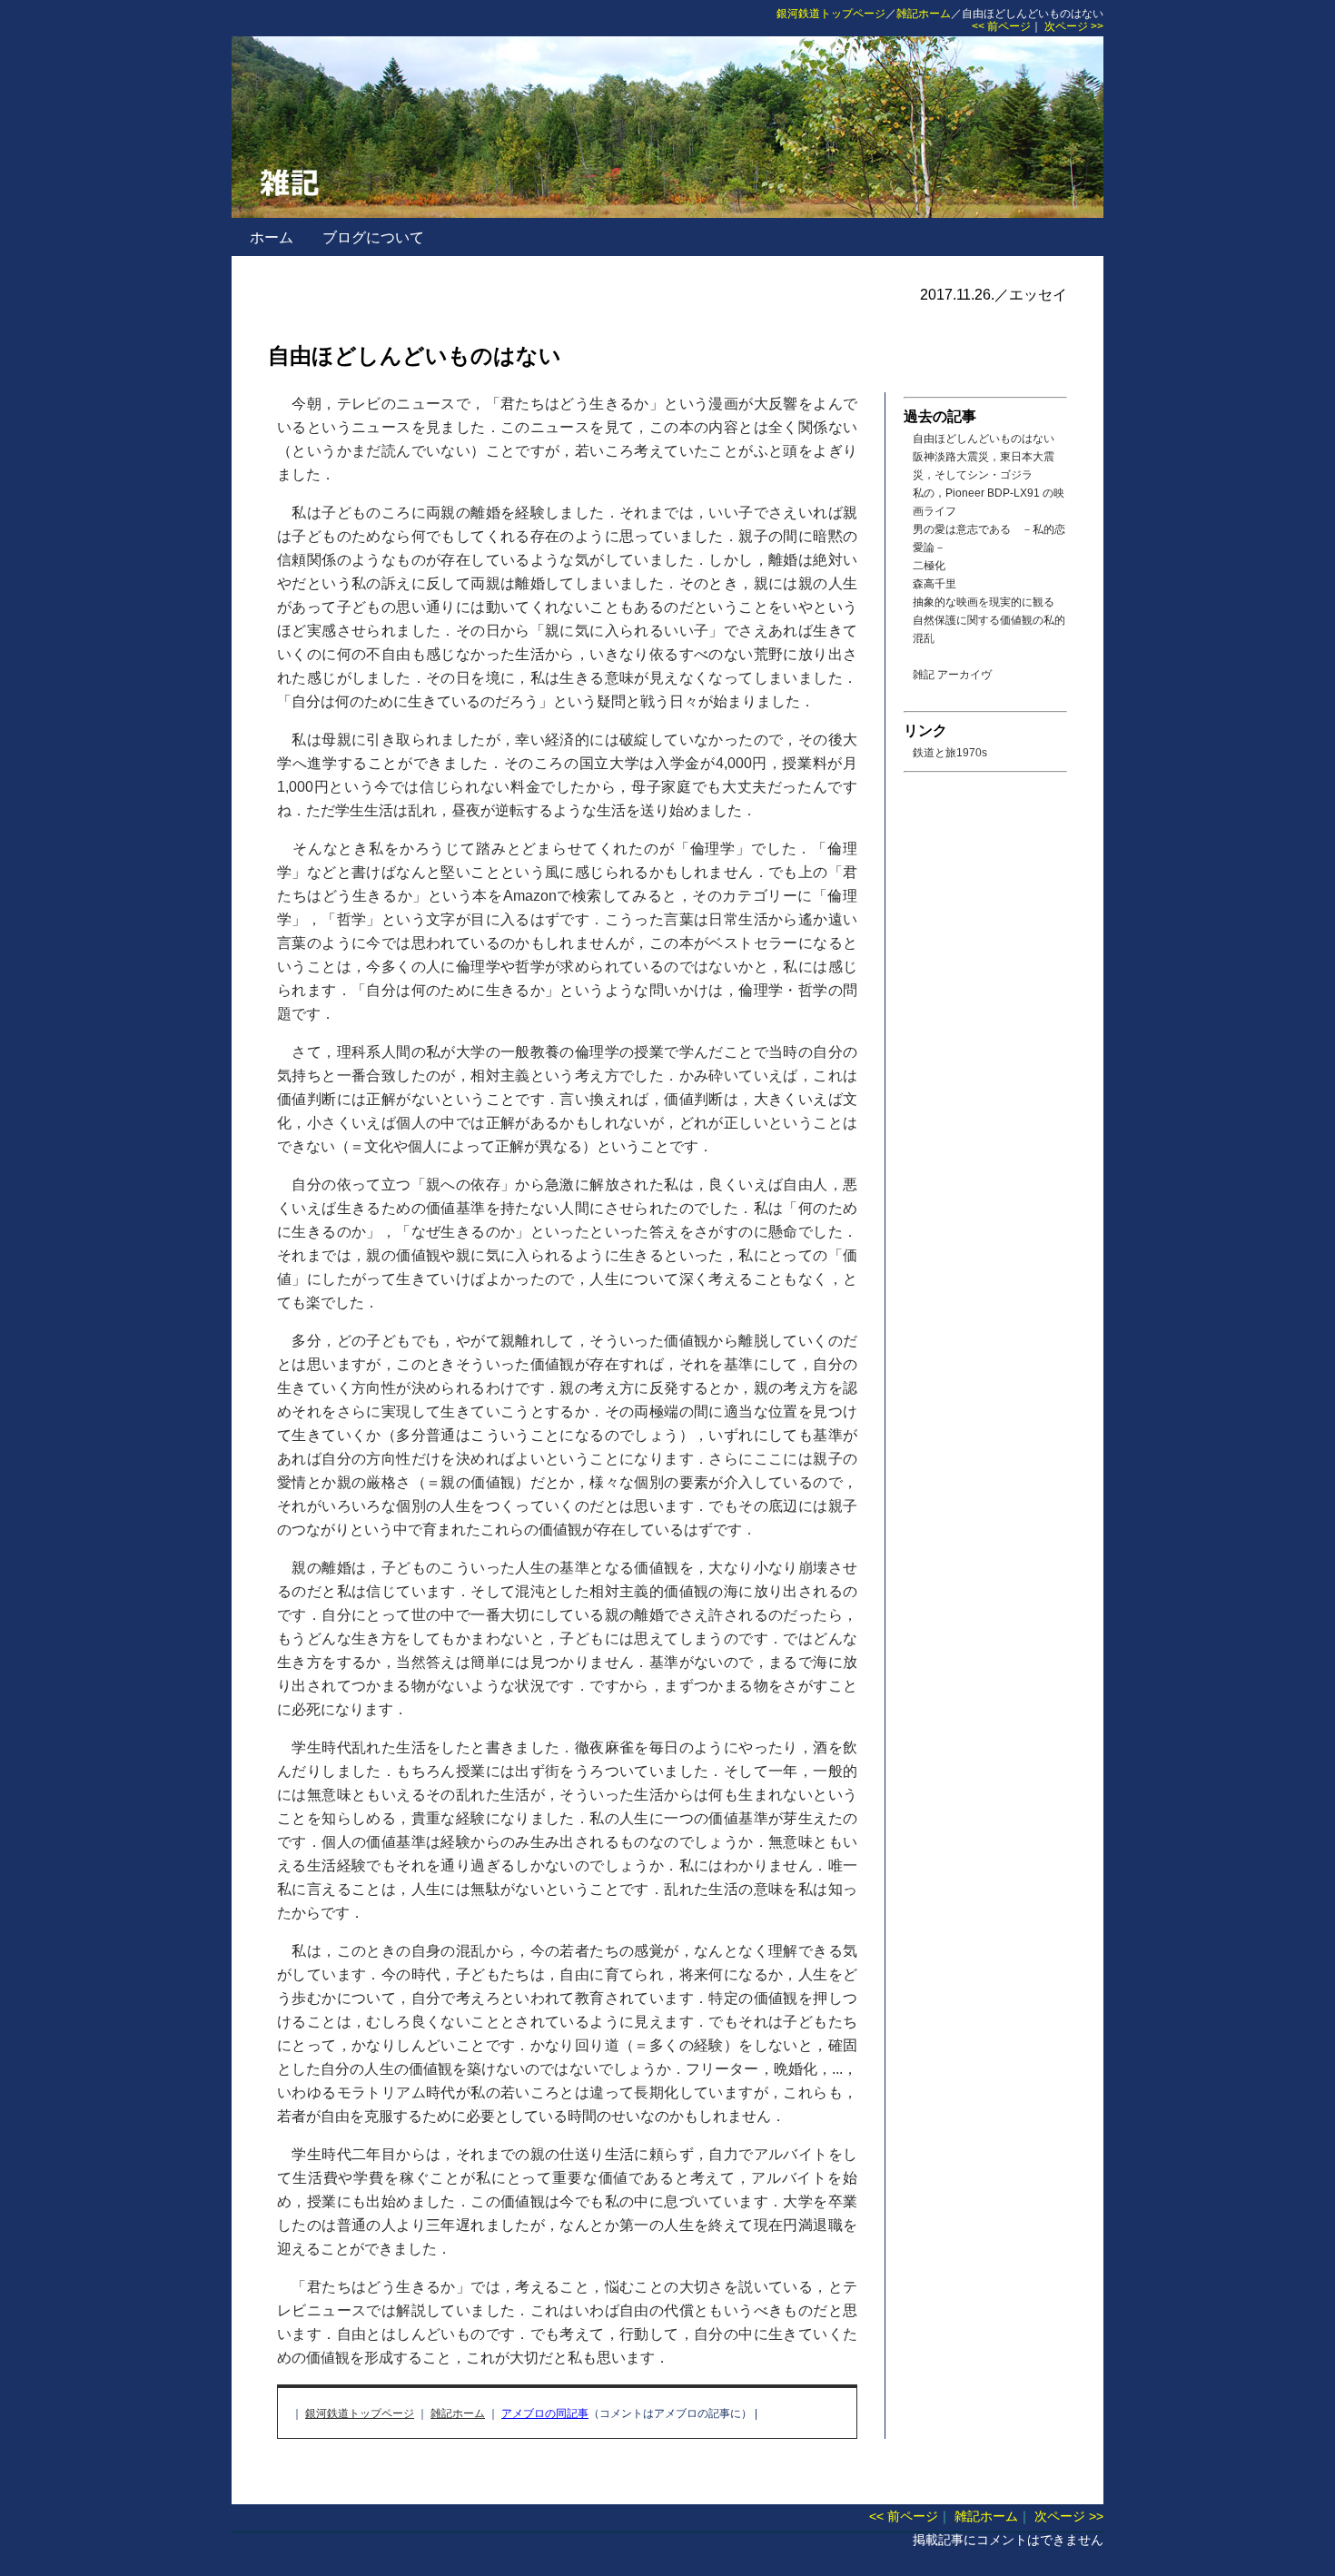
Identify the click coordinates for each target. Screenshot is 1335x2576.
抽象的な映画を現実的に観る (984, 602)
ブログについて (373, 237)
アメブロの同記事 (545, 2413)
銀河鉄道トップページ (831, 14)
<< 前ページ (1001, 26)
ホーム (272, 237)
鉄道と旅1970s (950, 753)
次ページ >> (1074, 26)
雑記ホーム (924, 14)
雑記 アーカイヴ (952, 675)
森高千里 (934, 584)
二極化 (929, 566)
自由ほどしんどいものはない (984, 439)
